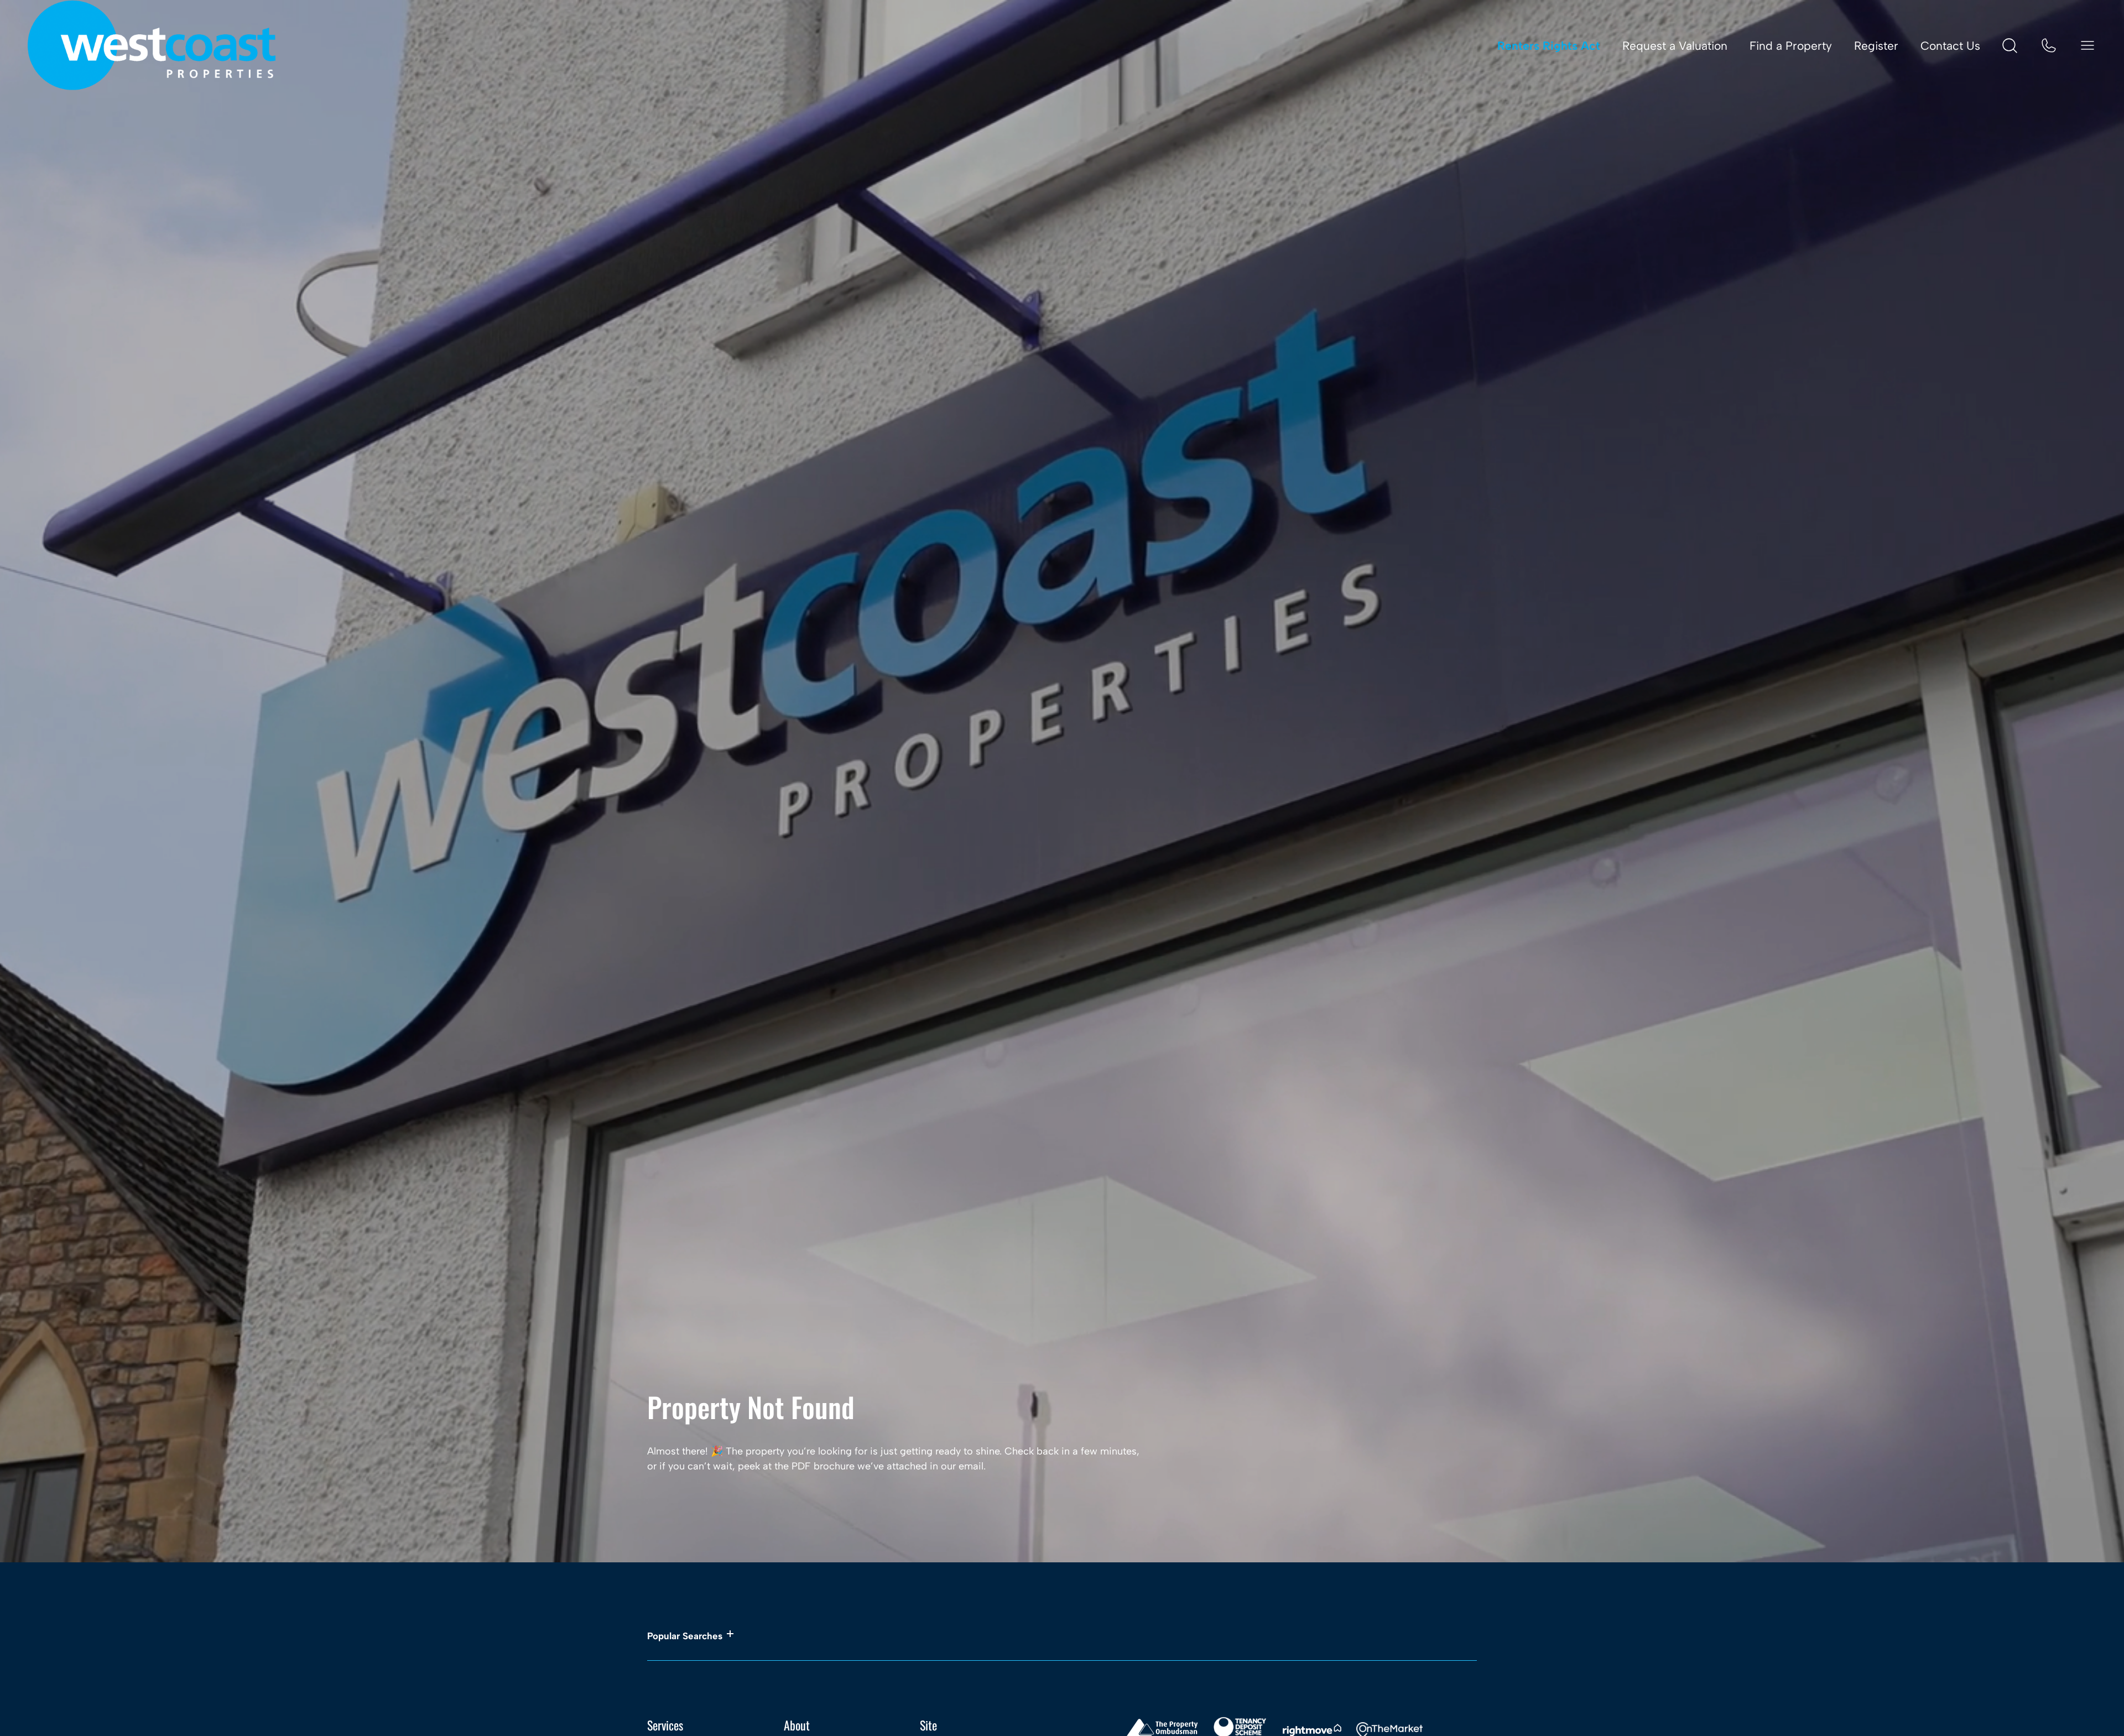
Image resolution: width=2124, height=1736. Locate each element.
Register (1876, 46)
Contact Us (1950, 46)
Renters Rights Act (1549, 46)
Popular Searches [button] (685, 1636)
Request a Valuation (1675, 46)
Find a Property (1791, 46)
